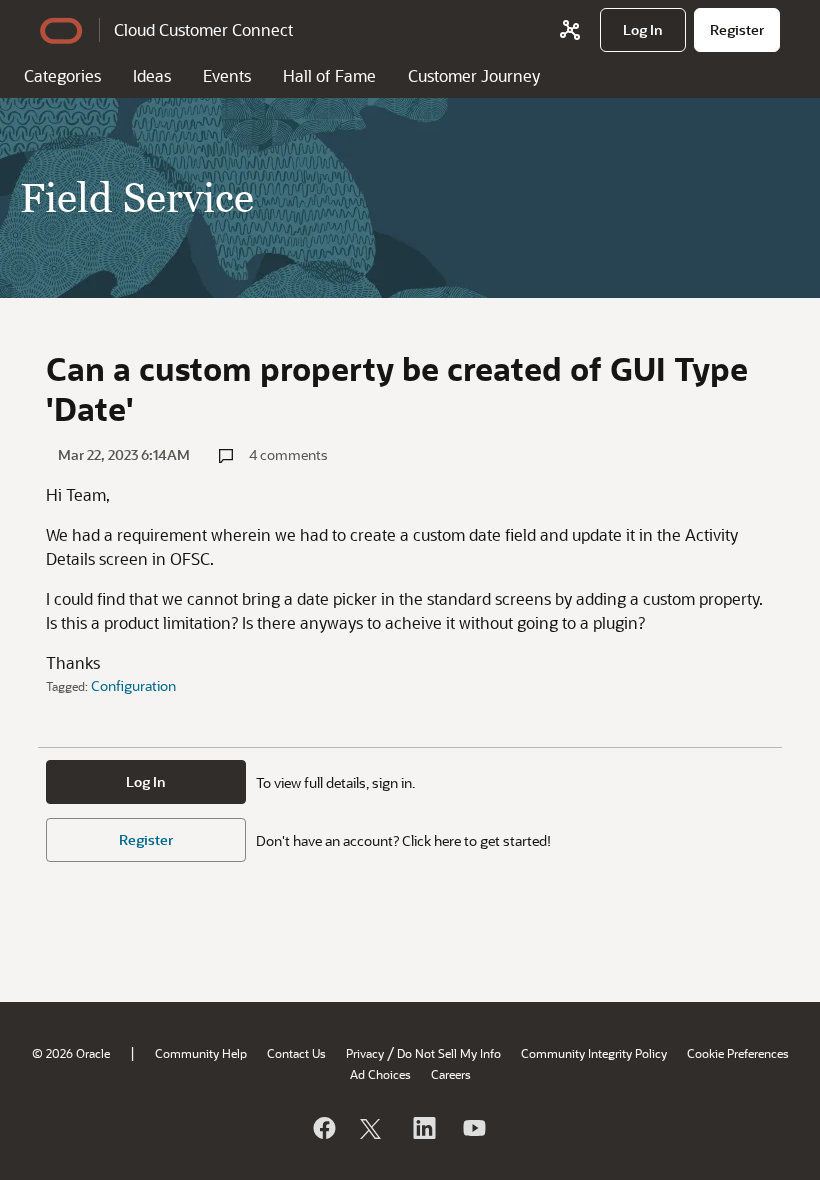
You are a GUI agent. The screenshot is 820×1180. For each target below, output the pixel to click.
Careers (451, 1074)
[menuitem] (643, 30)
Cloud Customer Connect (203, 29)
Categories (62, 75)
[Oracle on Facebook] (323, 1128)
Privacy (365, 1053)
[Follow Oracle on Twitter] (373, 1128)
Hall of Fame (329, 75)
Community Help (201, 1053)
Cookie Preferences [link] (738, 1053)
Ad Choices (380, 1074)
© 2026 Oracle (71, 1053)
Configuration (133, 685)
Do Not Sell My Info (449, 1053)
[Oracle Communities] (570, 30)
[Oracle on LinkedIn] (423, 1128)
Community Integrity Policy (594, 1053)
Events (227, 75)
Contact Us (296, 1053)
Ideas (152, 75)
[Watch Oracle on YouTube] (473, 1128)
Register (146, 839)
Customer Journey (474, 75)
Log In (146, 781)
